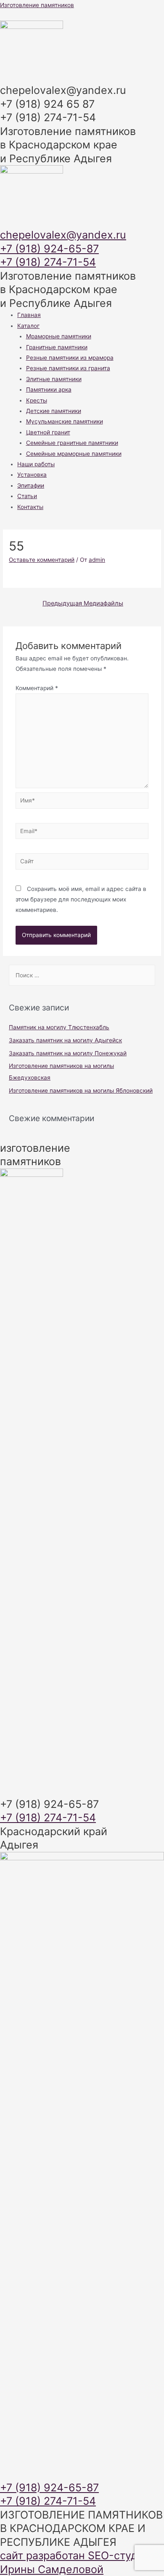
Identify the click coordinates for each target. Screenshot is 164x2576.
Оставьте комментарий (42, 560)
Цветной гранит (48, 432)
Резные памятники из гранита (68, 368)
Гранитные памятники (57, 347)
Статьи (27, 496)
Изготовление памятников (37, 5)
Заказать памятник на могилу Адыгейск (65, 1040)
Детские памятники (54, 411)
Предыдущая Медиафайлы (83, 603)
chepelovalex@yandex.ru (63, 235)
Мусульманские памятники (65, 421)
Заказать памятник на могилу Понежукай (68, 1053)
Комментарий (37, 688)
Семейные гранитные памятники (72, 443)
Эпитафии (31, 486)
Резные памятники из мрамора (70, 358)
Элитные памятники (54, 379)
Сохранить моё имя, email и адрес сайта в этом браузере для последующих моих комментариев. (81, 900)
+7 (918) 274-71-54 (48, 262)
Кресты (37, 400)
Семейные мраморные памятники (74, 454)
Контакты (30, 507)
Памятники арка (49, 390)
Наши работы (36, 464)
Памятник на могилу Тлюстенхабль (59, 1027)
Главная (29, 315)
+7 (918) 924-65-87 (49, 249)
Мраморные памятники (59, 336)
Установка (32, 475)
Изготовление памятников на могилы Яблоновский (81, 1091)
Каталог (28, 326)
